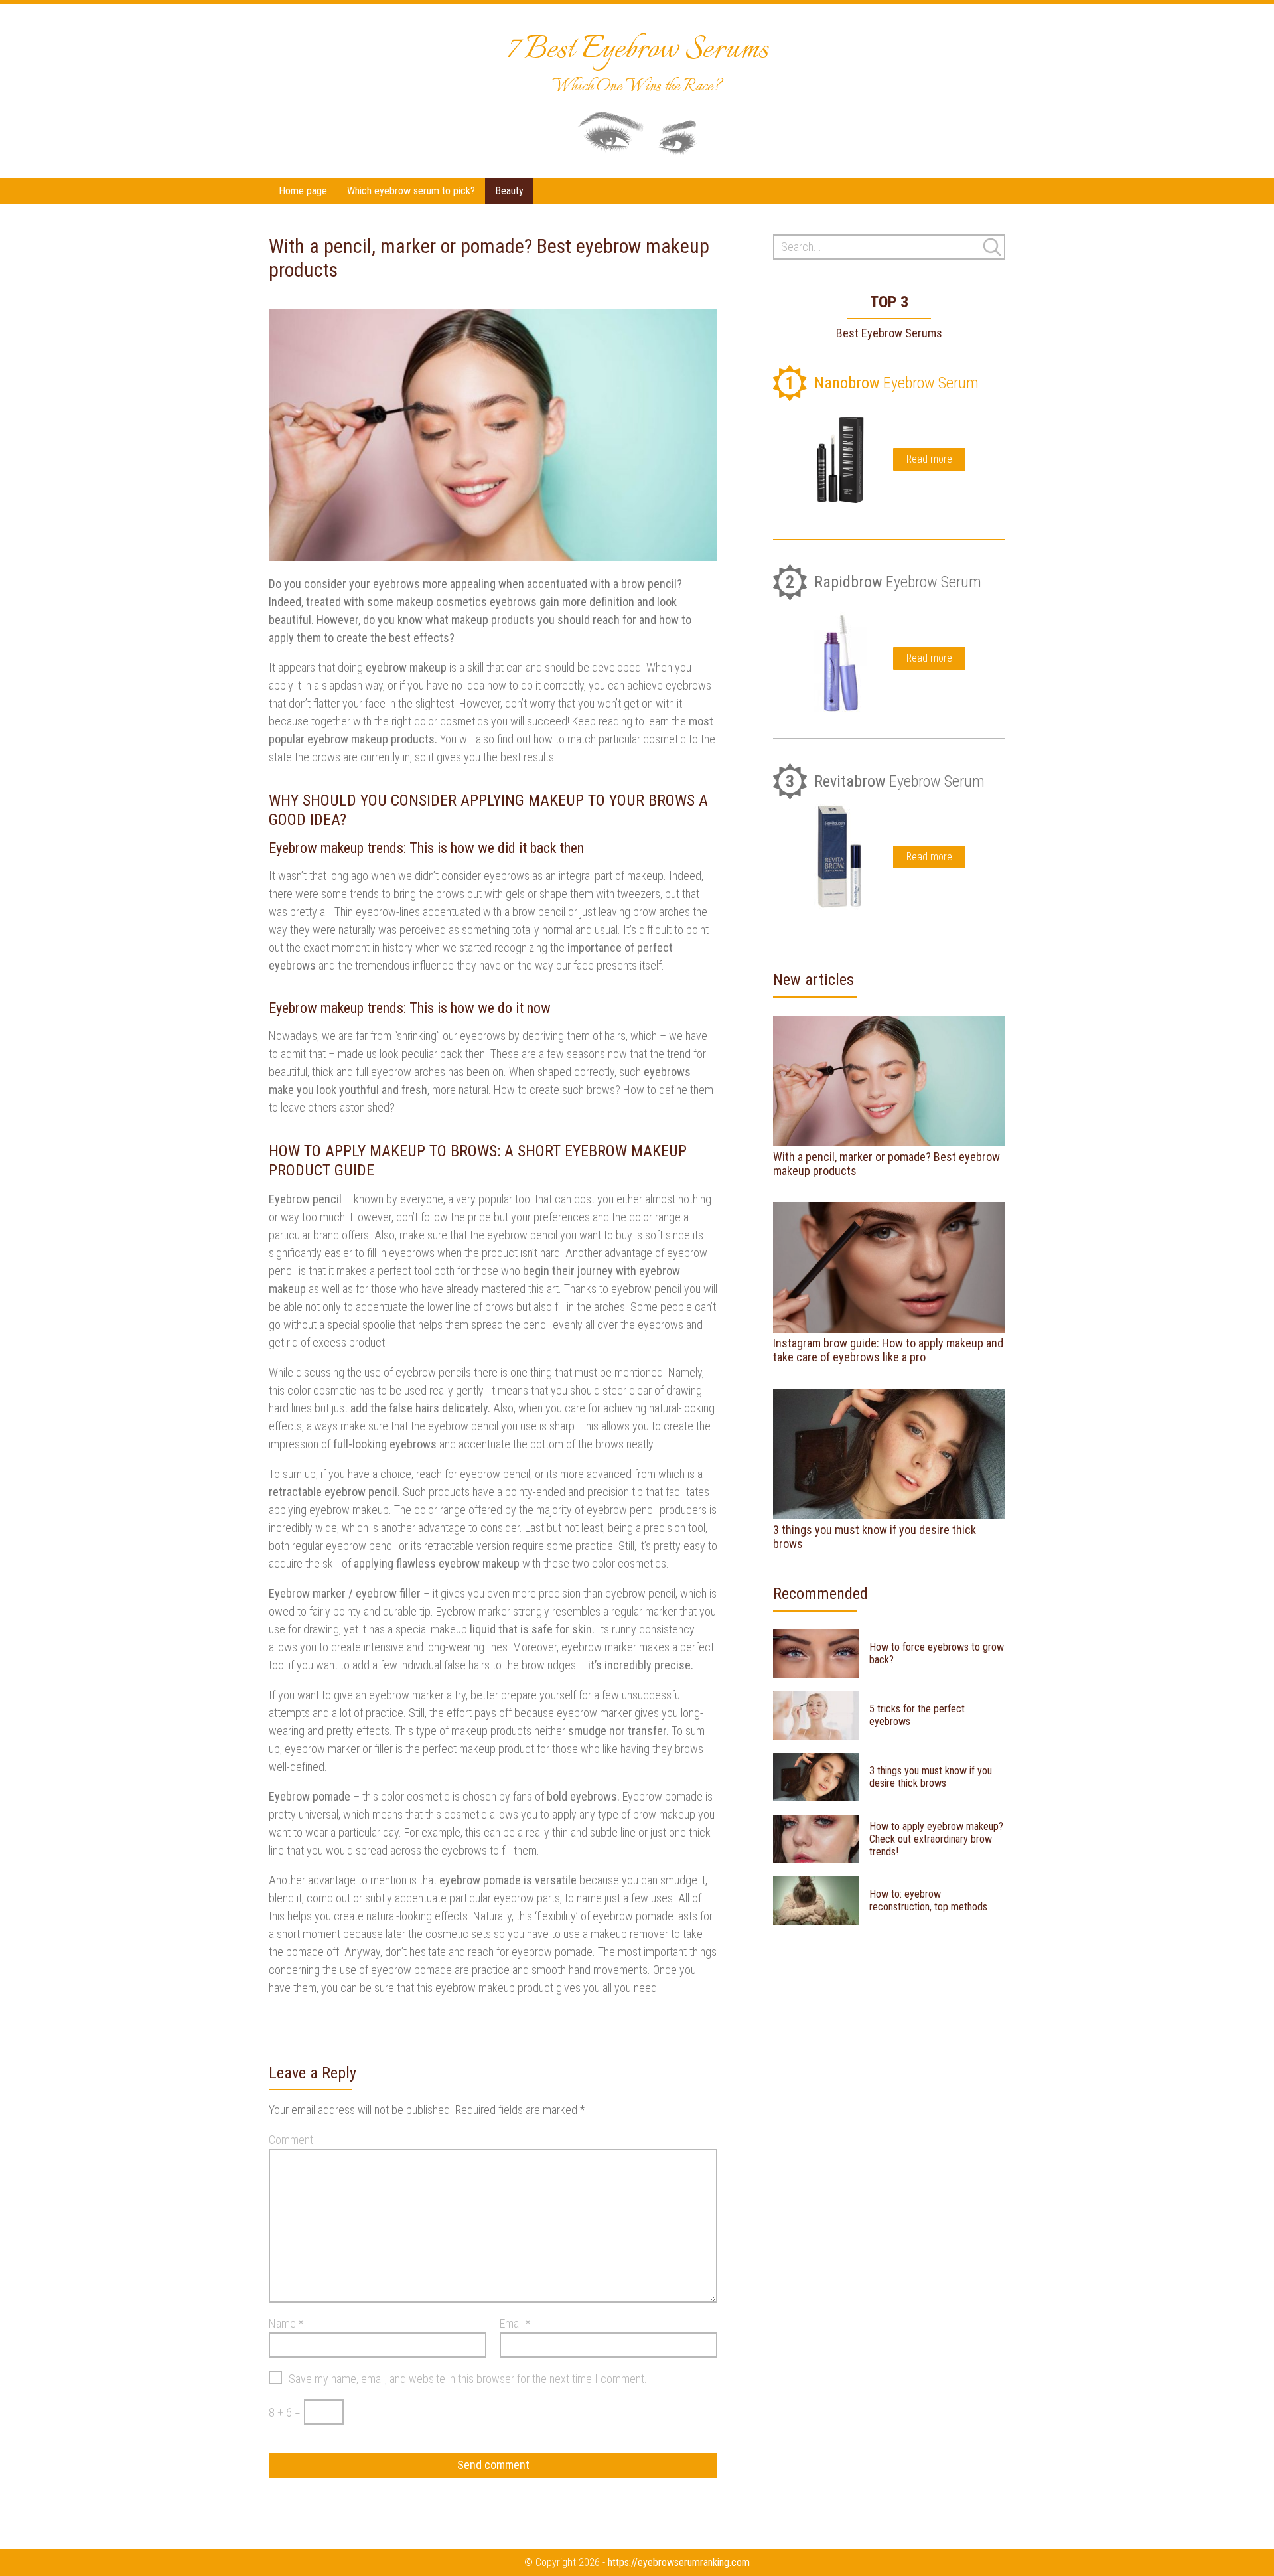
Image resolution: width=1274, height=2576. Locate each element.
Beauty (509, 191)
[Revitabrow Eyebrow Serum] (840, 857)
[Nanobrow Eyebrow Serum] (840, 459)
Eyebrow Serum (882, 383)
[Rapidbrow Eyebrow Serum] (840, 658)
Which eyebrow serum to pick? (411, 191)
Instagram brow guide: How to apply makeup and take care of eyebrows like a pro (888, 1350)
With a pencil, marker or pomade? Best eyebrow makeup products (886, 1164)
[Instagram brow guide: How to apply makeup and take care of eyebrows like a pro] (889, 1267)
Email (515, 2323)
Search (992, 247)
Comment (291, 2140)
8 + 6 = (285, 2412)
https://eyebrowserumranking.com (679, 2562)
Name (286, 2323)
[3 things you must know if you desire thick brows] (889, 1454)
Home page (303, 191)
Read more (929, 459)
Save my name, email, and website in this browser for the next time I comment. (468, 2379)
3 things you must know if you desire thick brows (875, 1537)
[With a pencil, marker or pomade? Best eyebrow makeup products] (889, 1081)
